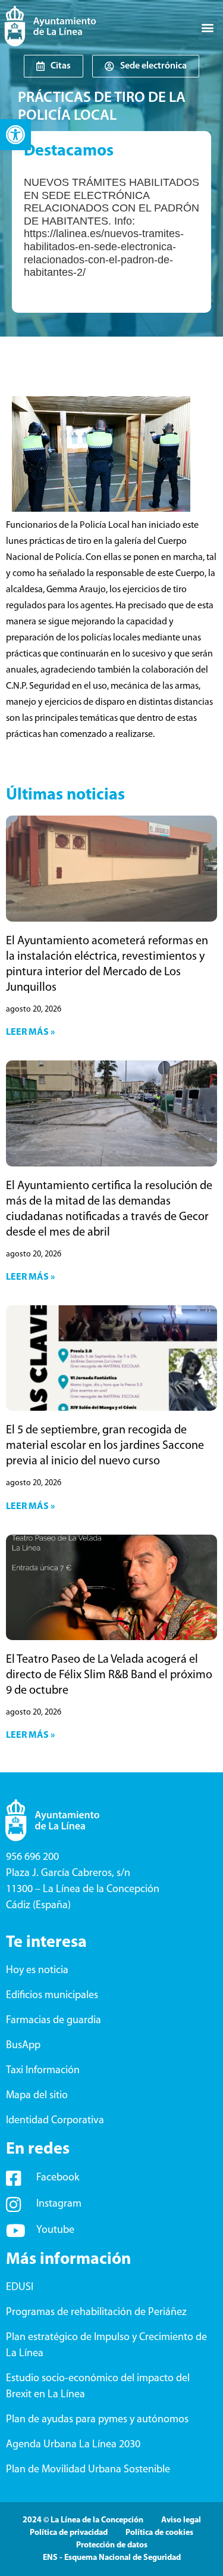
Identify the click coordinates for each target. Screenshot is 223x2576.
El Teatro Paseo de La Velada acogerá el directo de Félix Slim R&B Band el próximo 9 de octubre (109, 1675)
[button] (15, 135)
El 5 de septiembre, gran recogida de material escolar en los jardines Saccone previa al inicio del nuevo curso (105, 1446)
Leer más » (30, 1032)
